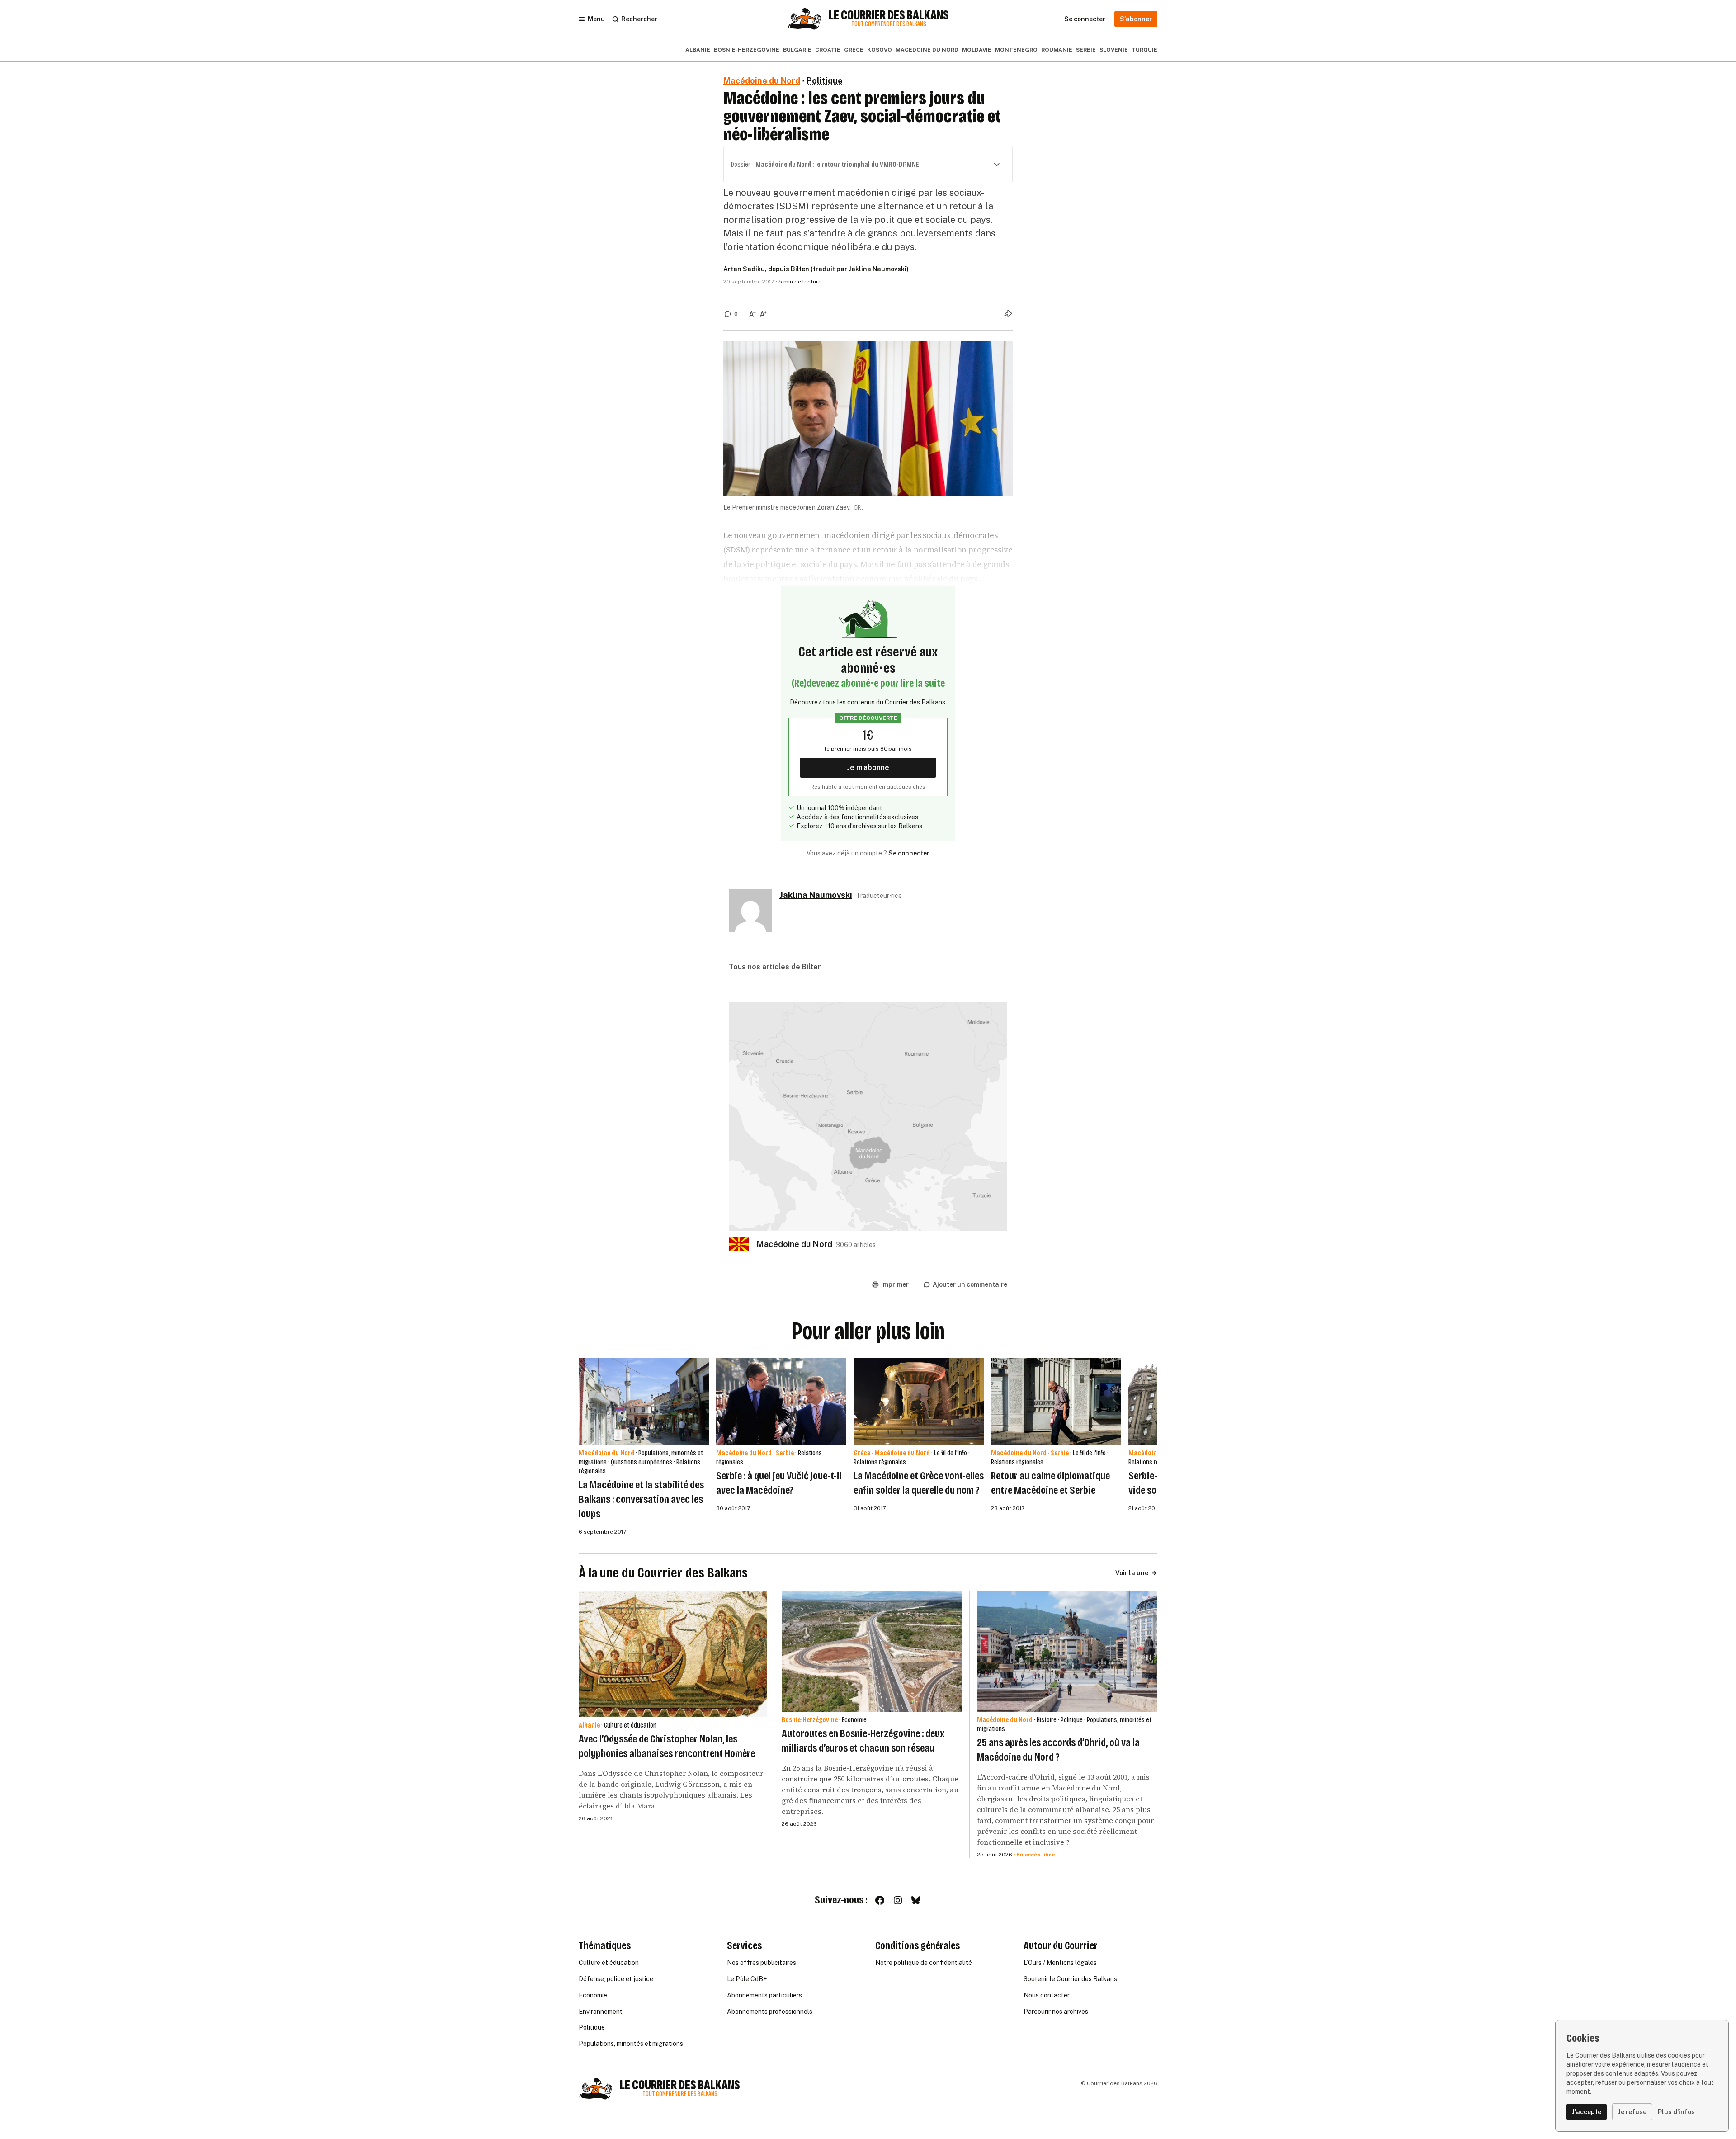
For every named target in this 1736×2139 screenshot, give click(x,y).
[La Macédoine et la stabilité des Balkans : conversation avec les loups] (644, 1402)
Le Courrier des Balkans (889, 15)
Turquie (1144, 50)
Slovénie (1114, 50)
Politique (825, 81)
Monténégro (1016, 50)
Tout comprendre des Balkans (889, 24)
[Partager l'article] (1008, 313)
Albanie (698, 50)
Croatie (828, 50)
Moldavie (977, 50)
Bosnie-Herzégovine (747, 50)
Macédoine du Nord (927, 50)
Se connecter (909, 853)
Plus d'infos (1676, 2112)
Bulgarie (797, 50)
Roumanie (1057, 50)
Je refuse (1632, 2112)
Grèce (854, 50)
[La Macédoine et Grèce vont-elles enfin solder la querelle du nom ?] (919, 1402)
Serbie (1086, 50)
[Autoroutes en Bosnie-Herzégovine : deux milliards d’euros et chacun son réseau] (872, 1652)
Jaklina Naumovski (877, 269)
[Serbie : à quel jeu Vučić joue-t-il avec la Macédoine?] (781, 1402)
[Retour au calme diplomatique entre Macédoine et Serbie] (1056, 1402)
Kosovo (880, 50)
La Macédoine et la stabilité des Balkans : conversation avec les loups (641, 1499)
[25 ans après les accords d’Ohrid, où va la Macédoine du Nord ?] (1067, 1652)
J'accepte (1587, 2112)
